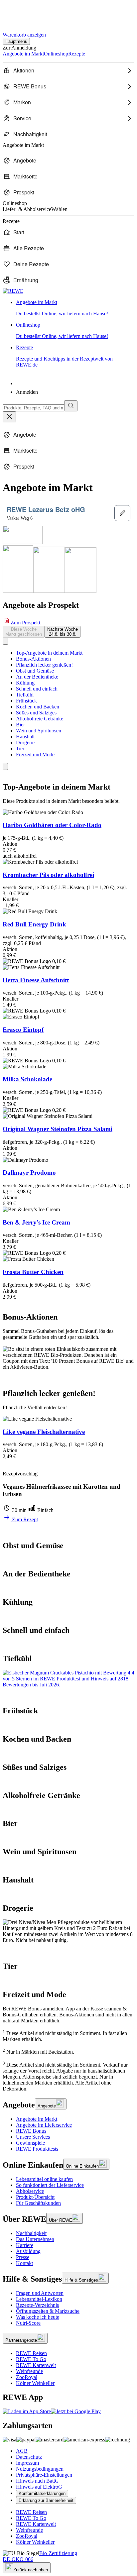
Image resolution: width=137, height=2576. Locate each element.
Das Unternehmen (35, 2239)
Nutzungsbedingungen (40, 2469)
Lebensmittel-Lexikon (39, 2299)
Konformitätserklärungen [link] (42, 2493)
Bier (20, 725)
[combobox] (33, 408)
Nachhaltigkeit (31, 2233)
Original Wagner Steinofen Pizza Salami (58, 1129)
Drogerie (25, 743)
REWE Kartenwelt (36, 2365)
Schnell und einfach (37, 689)
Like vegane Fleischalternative (44, 1432)
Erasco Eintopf (23, 1030)
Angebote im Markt (37, 2119)
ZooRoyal (27, 2377)
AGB (22, 2451)
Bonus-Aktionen (33, 659)
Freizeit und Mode (35, 754)
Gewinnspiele (30, 2143)
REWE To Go (31, 2359)
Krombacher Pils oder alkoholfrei (48, 875)
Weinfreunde (29, 2371)
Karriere (25, 2245)
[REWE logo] (13, 291)
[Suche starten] (71, 406)
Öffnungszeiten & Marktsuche (48, 2311)
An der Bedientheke (37, 677)
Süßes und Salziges (36, 713)
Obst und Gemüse (35, 671)
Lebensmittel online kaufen (44, 2179)
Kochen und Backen (38, 707)
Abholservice (30, 2191)
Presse (23, 2257)
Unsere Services (33, 2137)
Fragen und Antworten (40, 2293)
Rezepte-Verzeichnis (37, 2305)
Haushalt (25, 737)
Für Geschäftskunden (38, 2203)
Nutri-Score (28, 2323)
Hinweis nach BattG (37, 2481)
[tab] (24, 632)
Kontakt (24, 2263)
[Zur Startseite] (25, 13)
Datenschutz (29, 2457)
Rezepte (64, 356)
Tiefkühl (25, 695)
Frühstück (26, 701)
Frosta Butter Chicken (33, 1272)
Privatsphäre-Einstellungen (44, 2475)
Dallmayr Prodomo (29, 1173)
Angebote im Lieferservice (44, 2125)
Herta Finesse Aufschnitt (36, 980)
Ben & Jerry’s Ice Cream (36, 1222)
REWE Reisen (31, 2353)
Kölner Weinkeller (35, 2383)
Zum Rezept (24, 1519)
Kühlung (25, 683)
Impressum (27, 2463)
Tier (20, 749)
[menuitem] (68, 70)
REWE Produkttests (37, 2149)
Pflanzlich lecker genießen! (44, 665)
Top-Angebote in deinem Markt (49, 653)
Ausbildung (28, 2251)
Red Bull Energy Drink (34, 924)
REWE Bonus (31, 2131)
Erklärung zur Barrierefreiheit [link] (46, 2500)
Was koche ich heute (38, 2317)
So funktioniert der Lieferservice (50, 2185)
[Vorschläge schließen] (9, 417)
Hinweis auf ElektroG (39, 2487)
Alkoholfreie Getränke (40, 719)
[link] (75, 308)
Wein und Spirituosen (39, 731)
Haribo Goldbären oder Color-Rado (52, 825)
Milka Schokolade (27, 1079)
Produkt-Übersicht (35, 2197)
